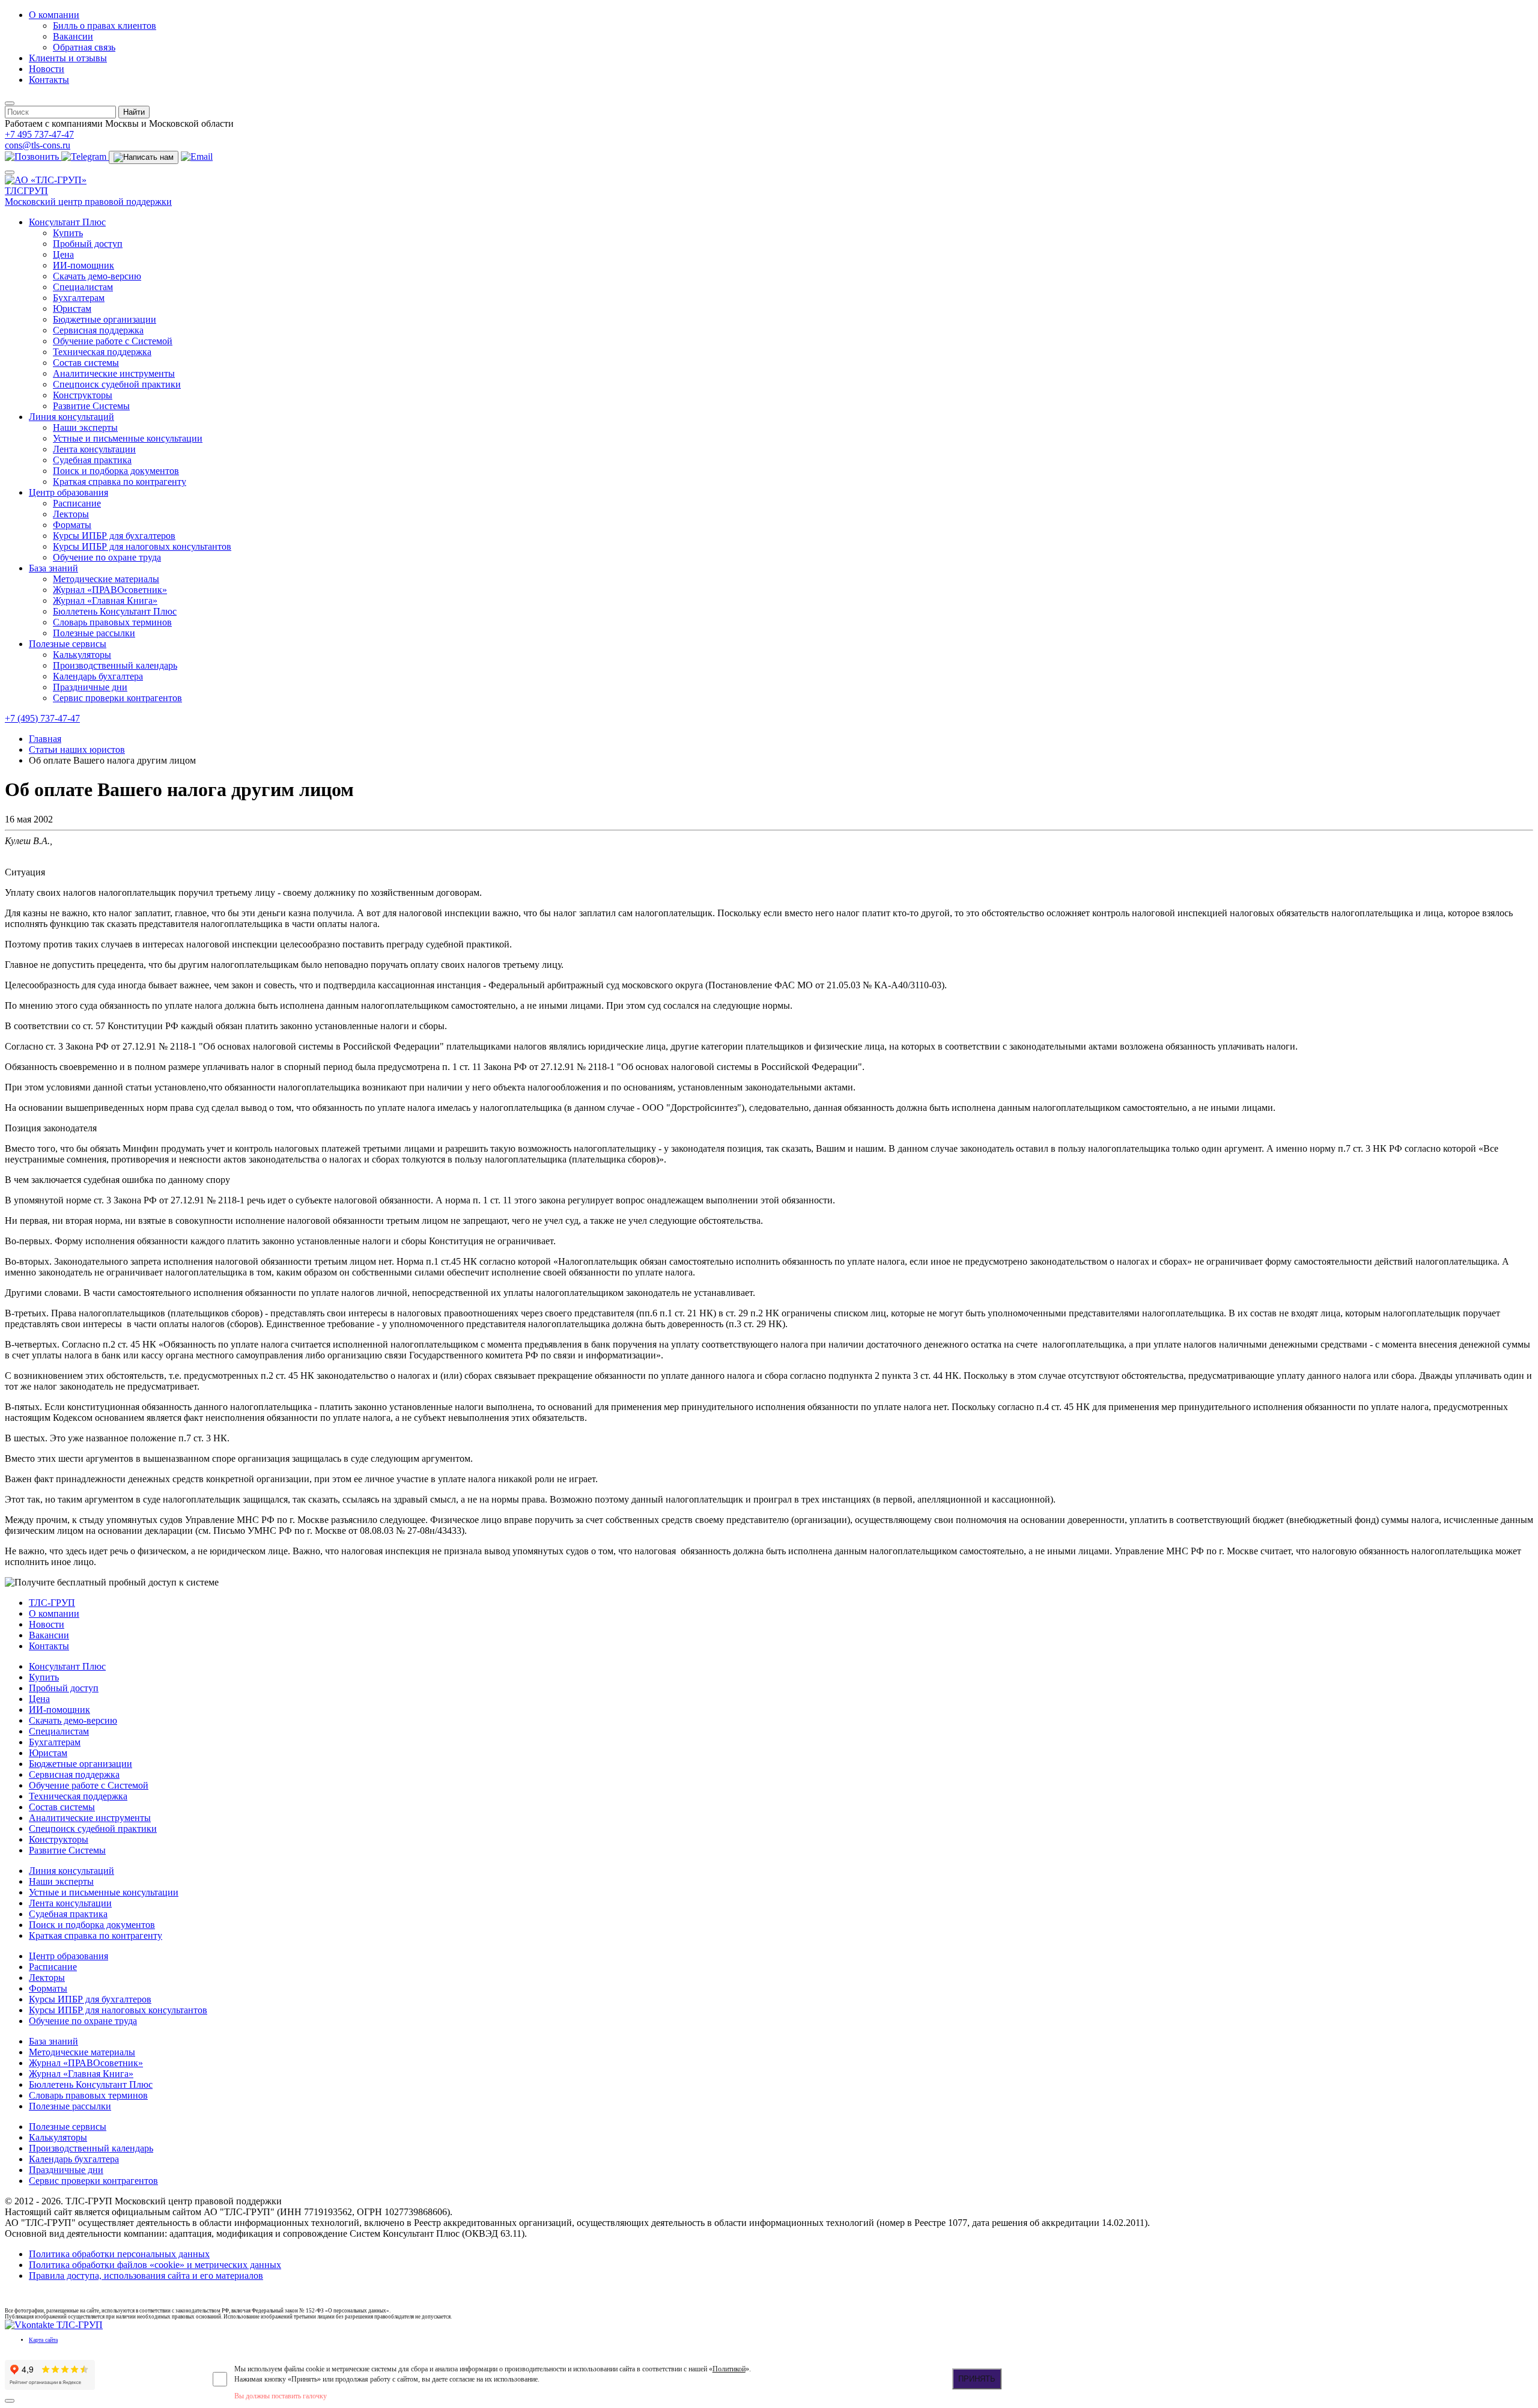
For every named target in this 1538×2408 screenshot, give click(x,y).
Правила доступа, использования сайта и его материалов (146, 2276)
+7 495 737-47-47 (39, 134)
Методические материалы (106, 579)
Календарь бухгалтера (98, 676)
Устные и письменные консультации (128, 438)
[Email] (197, 157)
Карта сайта (43, 2340)
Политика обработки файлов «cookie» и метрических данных (155, 2265)
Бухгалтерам (79, 298)
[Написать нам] (144, 157)
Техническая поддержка (102, 352)
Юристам (72, 309)
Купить (68, 233)
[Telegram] (85, 157)
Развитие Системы (91, 406)
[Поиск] (10, 103)
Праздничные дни (90, 687)
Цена (63, 254)
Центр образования (68, 492)
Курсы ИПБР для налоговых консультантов (142, 546)
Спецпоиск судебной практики (117, 384)
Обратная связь (84, 47)
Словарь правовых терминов (112, 622)
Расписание (77, 503)
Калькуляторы (82, 655)
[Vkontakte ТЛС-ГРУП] (54, 2325)
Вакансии (73, 36)
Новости (47, 69)
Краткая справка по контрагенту (120, 482)
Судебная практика (92, 460)
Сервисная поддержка (98, 330)
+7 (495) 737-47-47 (42, 718)
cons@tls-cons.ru (38, 145)
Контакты (49, 80)
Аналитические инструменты (114, 373)
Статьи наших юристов (77, 749)
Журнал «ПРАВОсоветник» (110, 590)
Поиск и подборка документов (116, 471)
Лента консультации (94, 449)
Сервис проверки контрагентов (117, 698)
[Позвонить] (33, 157)
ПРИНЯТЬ (977, 2379)
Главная (45, 739)
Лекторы (71, 514)
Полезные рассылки (94, 633)
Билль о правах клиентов (105, 26)
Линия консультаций (71, 417)
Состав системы (86, 363)
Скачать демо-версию (97, 276)
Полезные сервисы (68, 644)
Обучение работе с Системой (113, 341)
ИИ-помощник (84, 265)
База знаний (53, 568)
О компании (54, 15)
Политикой (729, 2369)
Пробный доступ (88, 244)
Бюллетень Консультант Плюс (115, 611)
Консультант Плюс (67, 222)
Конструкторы (83, 395)
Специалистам (83, 287)
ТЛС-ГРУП (52, 1603)
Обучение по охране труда (107, 557)
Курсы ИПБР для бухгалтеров (114, 536)
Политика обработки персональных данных (119, 2254)
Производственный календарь (115, 665)
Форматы (72, 525)
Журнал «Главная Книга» (105, 600)
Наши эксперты (85, 427)
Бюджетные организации (105, 319)
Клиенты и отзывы (68, 58)
